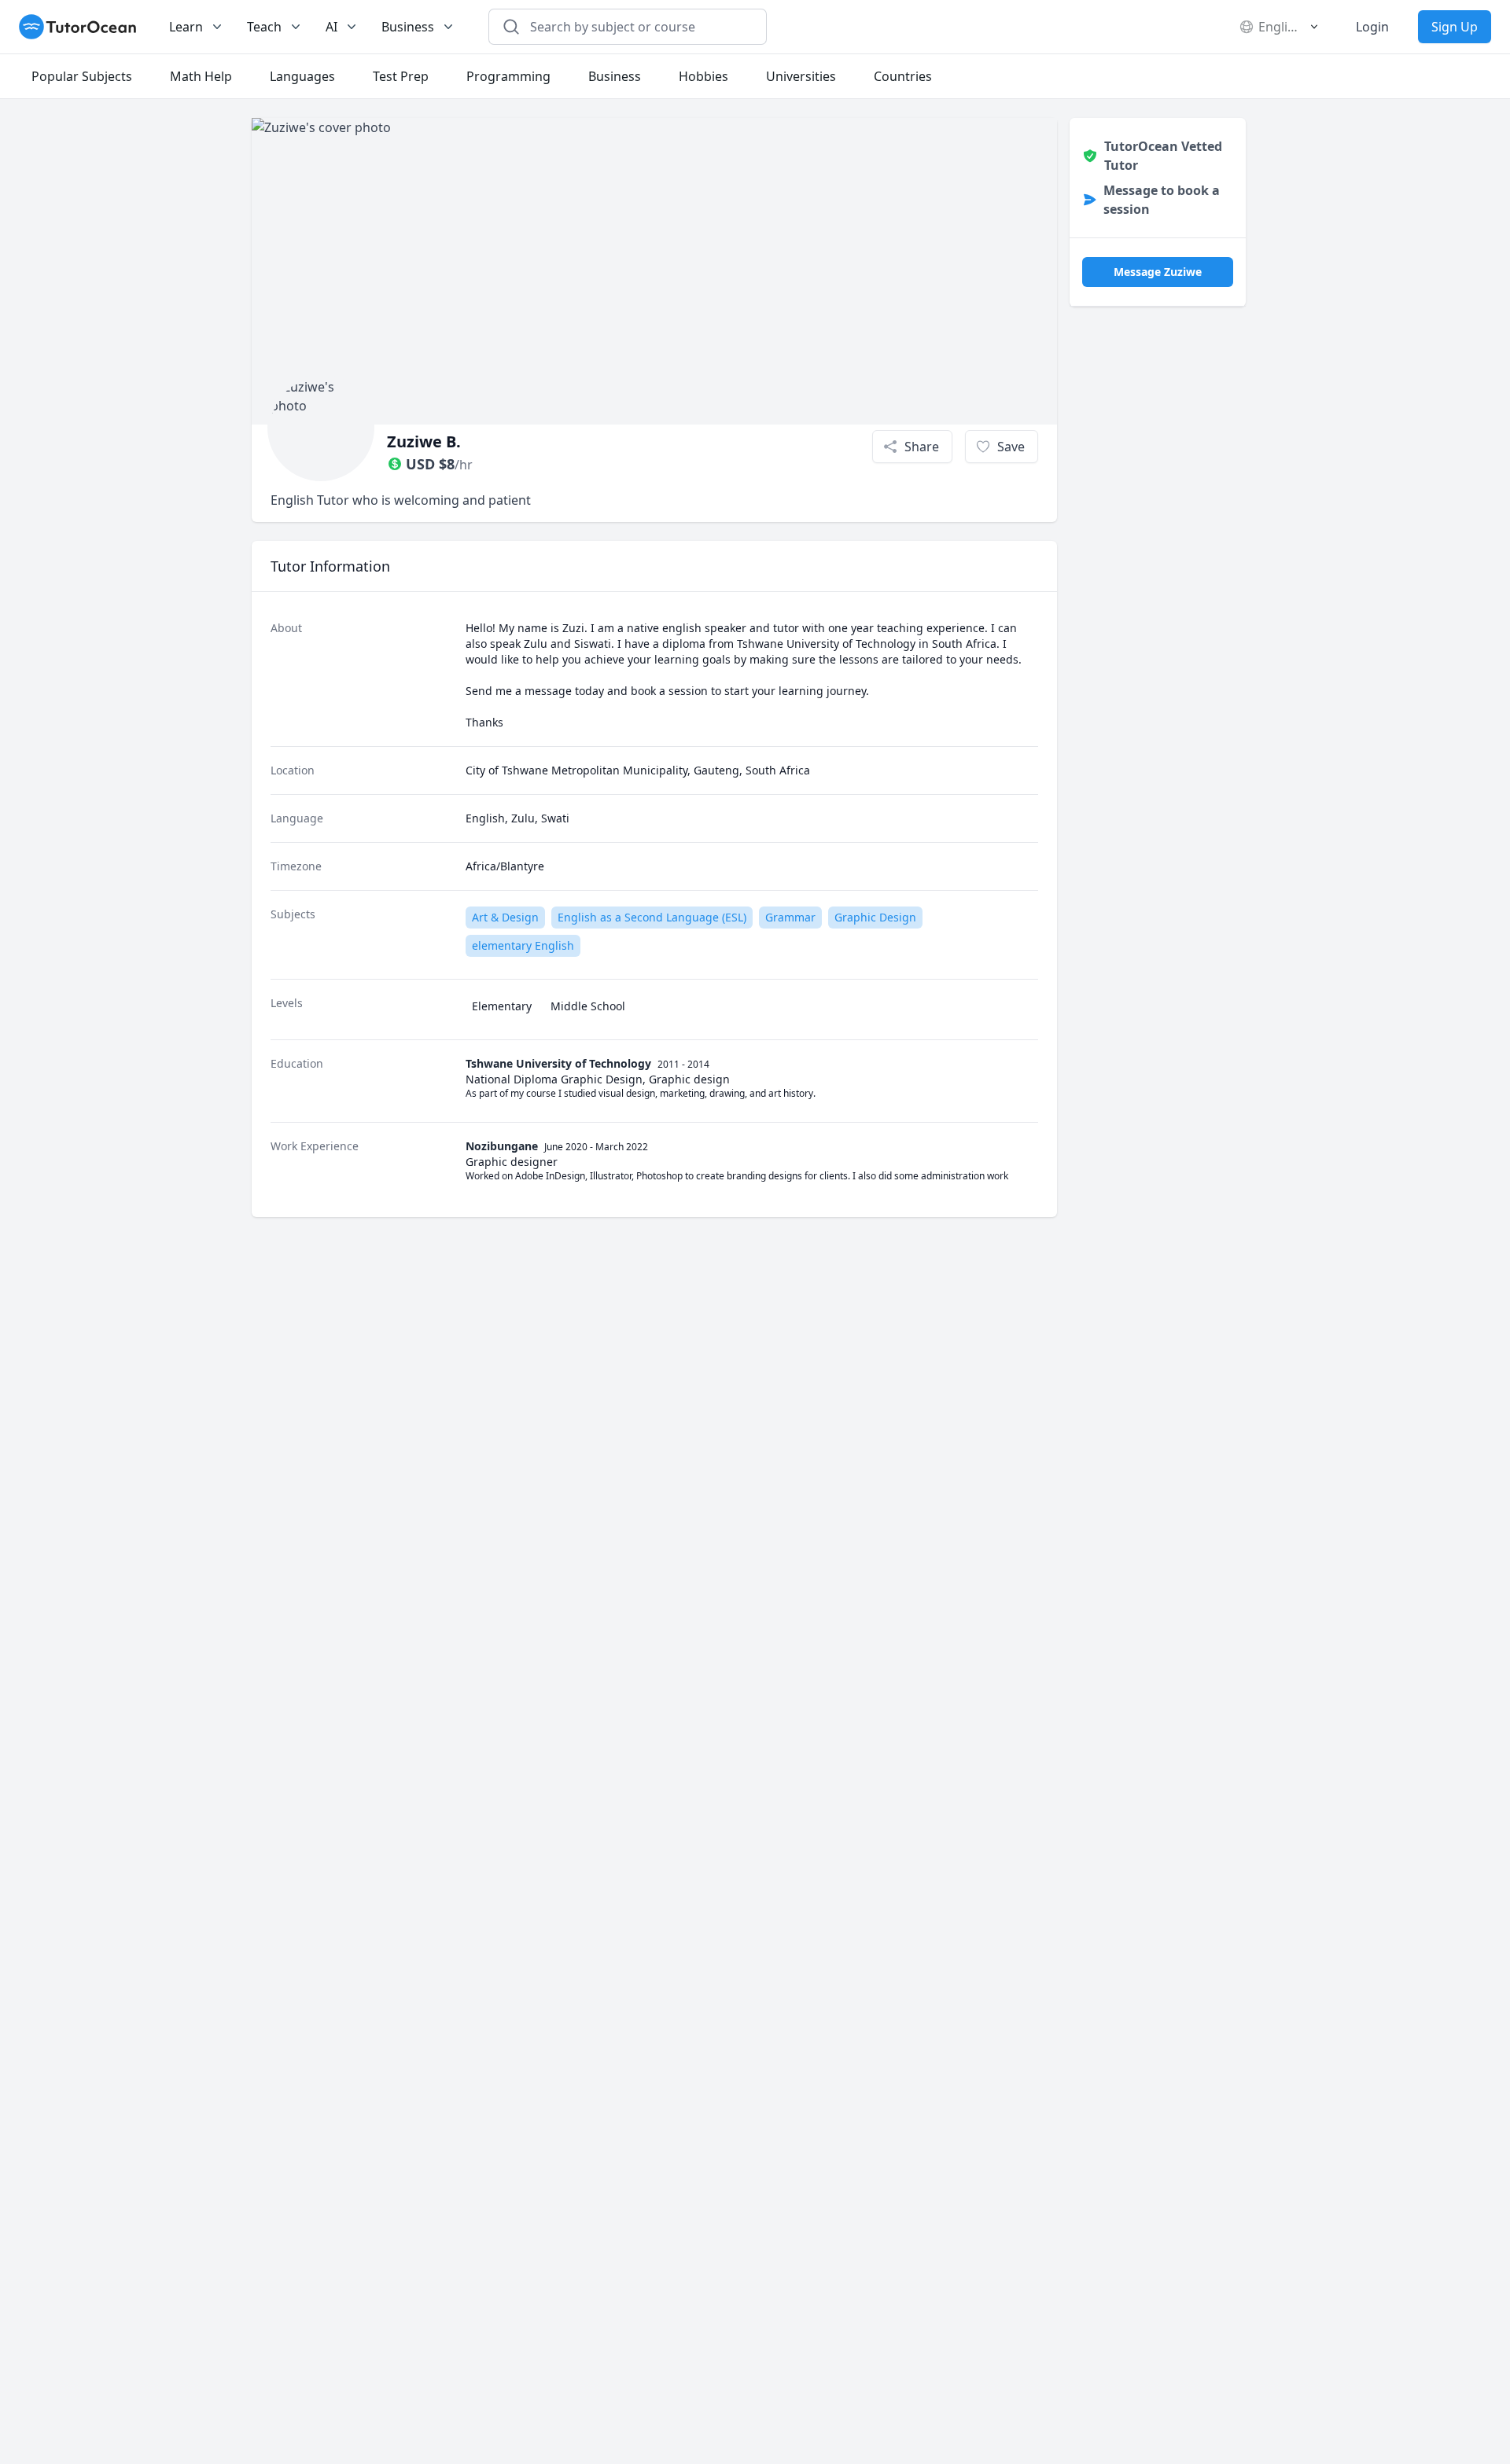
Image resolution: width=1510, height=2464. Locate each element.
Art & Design (505, 917)
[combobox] (637, 27)
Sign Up (1455, 27)
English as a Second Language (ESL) (652, 917)
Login (1372, 27)
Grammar (790, 917)
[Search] (511, 27)
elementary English (523, 945)
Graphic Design (875, 917)
